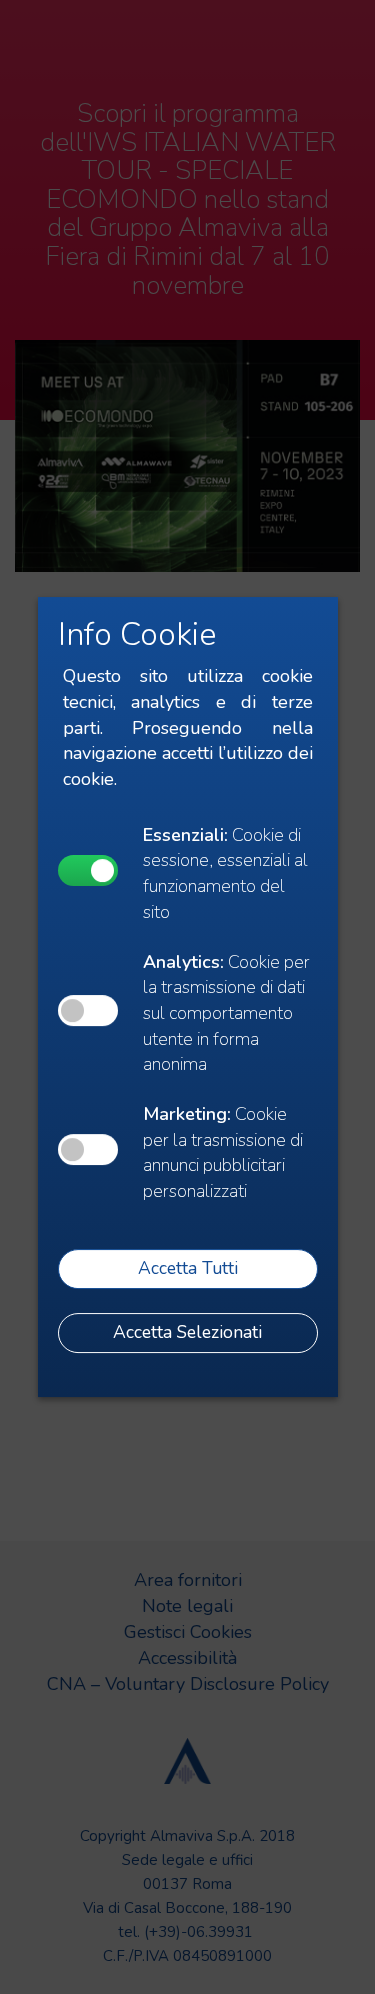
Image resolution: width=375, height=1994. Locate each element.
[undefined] (88, 870)
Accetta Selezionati (187, 1332)
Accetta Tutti (188, 1268)
